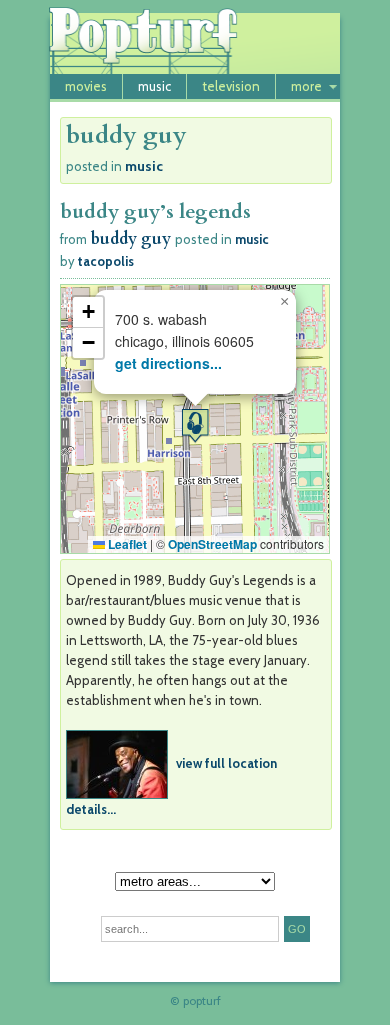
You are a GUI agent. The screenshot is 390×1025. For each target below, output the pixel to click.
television (231, 86)
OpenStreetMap (212, 544)
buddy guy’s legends (155, 211)
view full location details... (171, 785)
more (306, 86)
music (154, 86)
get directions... (168, 363)
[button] (195, 425)
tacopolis (106, 261)
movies (86, 86)
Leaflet (126, 544)
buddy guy (131, 239)
